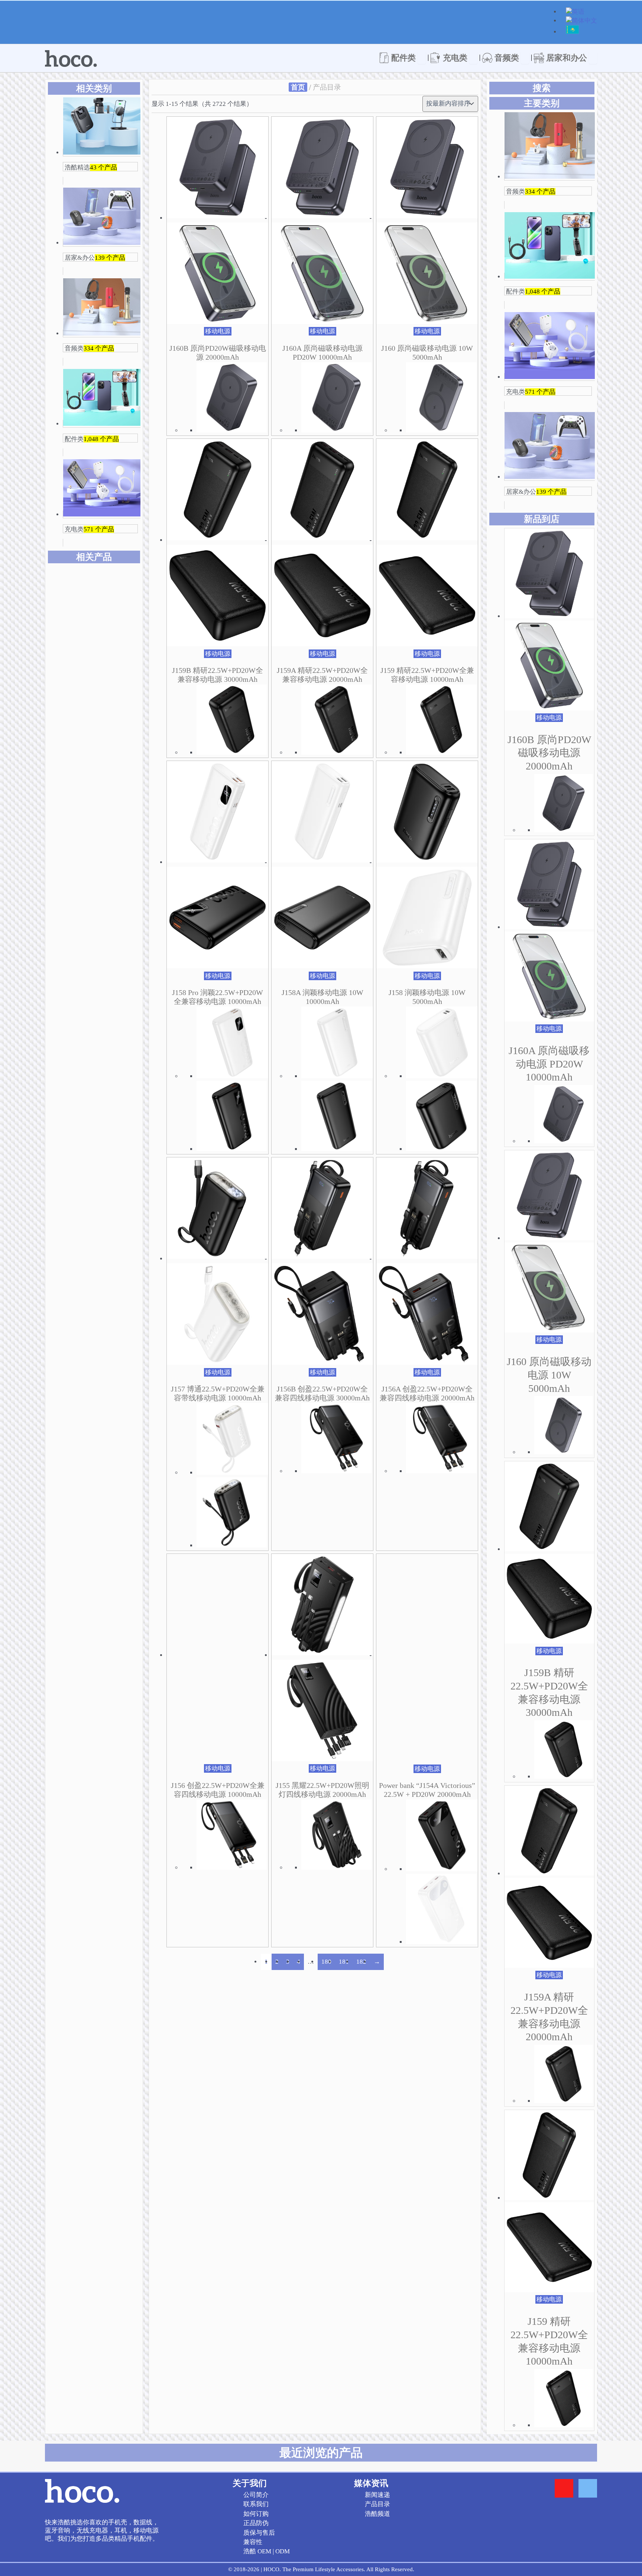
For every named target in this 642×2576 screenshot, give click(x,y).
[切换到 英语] (575, 12)
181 (344, 1962)
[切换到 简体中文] (581, 21)
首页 (298, 87)
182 (361, 1962)
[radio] (116, 819)
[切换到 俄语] (572, 33)
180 (326, 1962)
